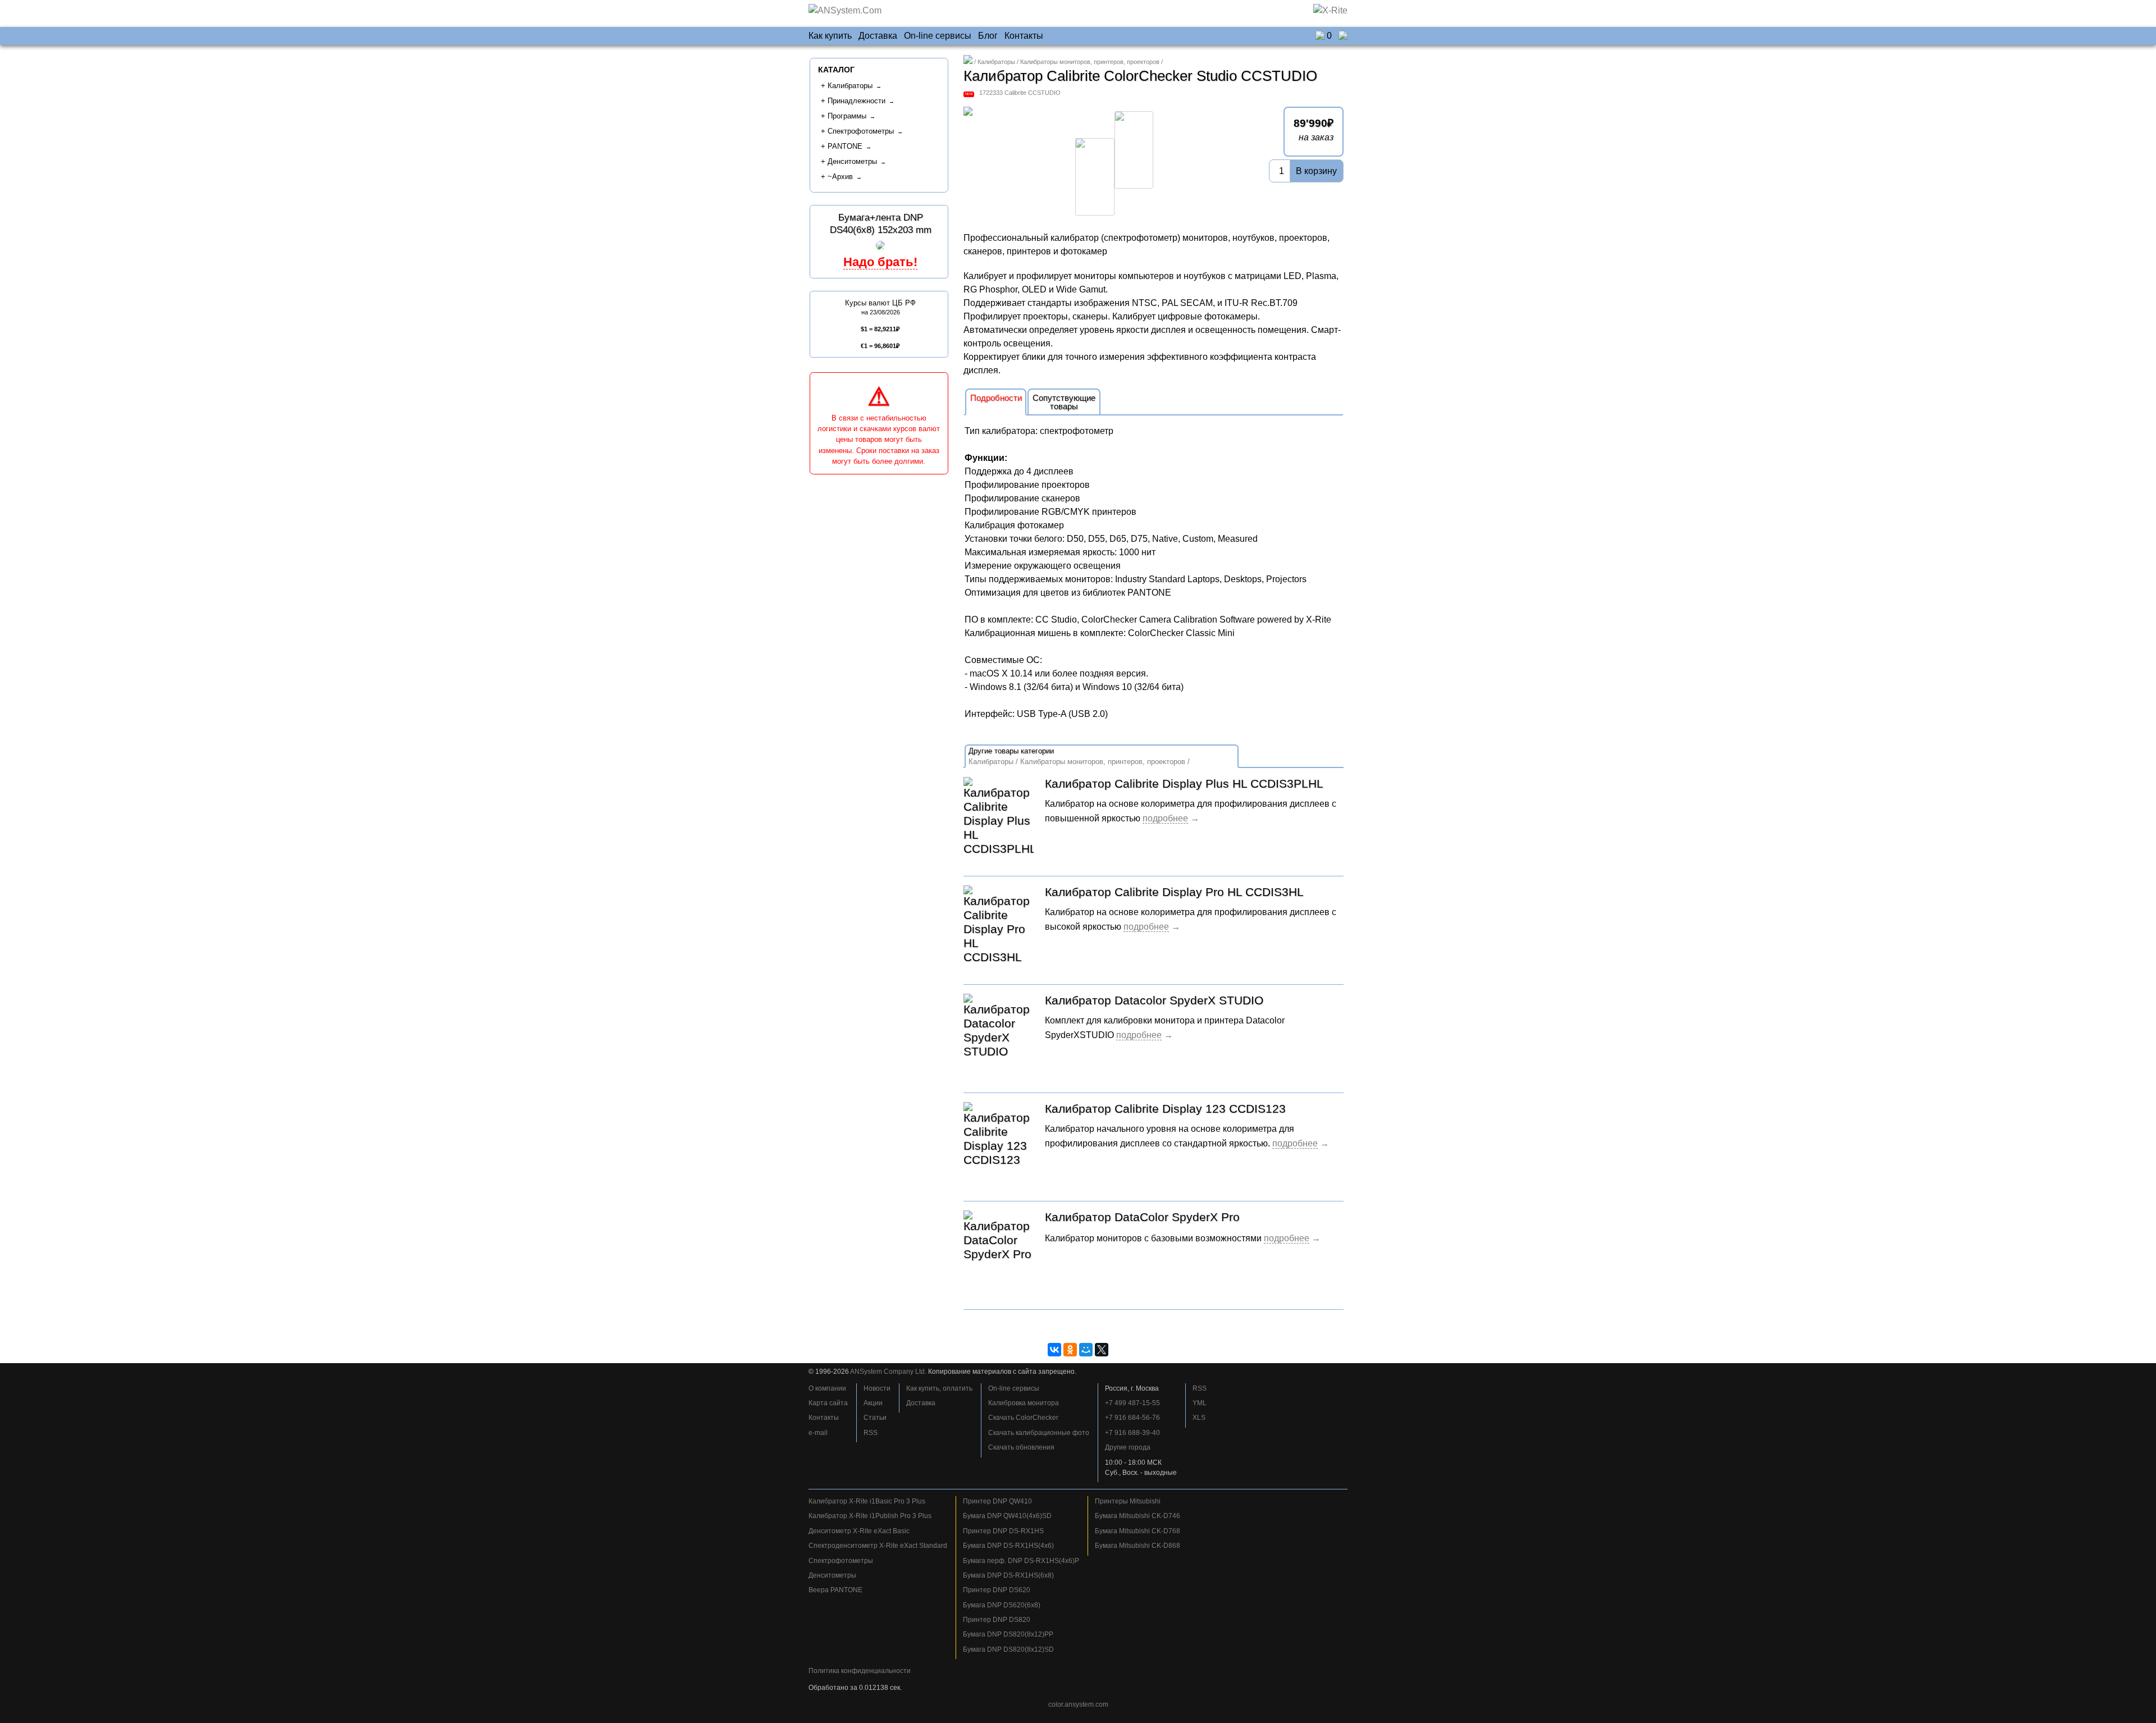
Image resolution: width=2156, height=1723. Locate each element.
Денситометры (852, 161)
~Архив (840, 177)
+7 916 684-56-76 (1132, 1418)
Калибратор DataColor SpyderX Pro (1142, 1217)
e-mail (818, 1433)
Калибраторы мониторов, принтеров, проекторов (1090, 62)
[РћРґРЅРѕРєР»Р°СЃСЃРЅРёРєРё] (1070, 1350)
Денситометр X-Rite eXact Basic (859, 1531)
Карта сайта (828, 1403)
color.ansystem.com (1078, 1704)
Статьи (875, 1418)
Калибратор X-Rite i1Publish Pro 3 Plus (870, 1516)
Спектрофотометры (861, 131)
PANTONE (845, 146)
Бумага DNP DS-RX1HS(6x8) (1008, 1575)
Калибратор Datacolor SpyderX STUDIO (1154, 1000)
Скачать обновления (1021, 1447)
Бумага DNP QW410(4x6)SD (1007, 1516)
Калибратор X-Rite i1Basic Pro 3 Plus (867, 1501)
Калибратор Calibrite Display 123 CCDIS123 (1165, 1109)
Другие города (1128, 1447)
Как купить (830, 36)
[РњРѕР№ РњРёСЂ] (1086, 1350)
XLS (1199, 1418)
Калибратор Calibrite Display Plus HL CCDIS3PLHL (1184, 783)
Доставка (878, 36)
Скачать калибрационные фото (1039, 1433)
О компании (827, 1388)
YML (1200, 1403)
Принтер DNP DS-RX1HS (1003, 1531)
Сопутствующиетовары (1064, 402)
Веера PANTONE (835, 1590)
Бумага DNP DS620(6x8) (1002, 1605)
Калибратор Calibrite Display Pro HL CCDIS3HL (1174, 892)
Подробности (996, 398)
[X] (1102, 1350)
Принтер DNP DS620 (997, 1590)
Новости (877, 1388)
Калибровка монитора (1024, 1403)
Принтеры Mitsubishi (1128, 1501)
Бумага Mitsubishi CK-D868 (1138, 1546)
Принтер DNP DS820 (997, 1620)
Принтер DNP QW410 (997, 1501)
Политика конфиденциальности (860, 1671)
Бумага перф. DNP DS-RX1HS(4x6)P (1021, 1561)
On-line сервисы (938, 36)
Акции (873, 1403)
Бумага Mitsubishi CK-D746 (1138, 1516)
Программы (847, 116)
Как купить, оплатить (939, 1388)
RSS (871, 1433)
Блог (988, 36)
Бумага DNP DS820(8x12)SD (1008, 1649)
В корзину (1316, 171)
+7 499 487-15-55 (1132, 1403)
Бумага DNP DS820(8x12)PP (1008, 1634)
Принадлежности (857, 101)
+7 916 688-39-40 (1132, 1433)
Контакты (1024, 36)
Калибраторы (996, 62)
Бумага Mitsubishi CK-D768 (1138, 1531)
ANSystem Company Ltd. (888, 1372)
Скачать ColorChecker (1023, 1418)
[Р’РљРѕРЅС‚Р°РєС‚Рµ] (1054, 1350)
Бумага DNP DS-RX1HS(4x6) (1008, 1546)
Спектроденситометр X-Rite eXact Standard (878, 1546)
